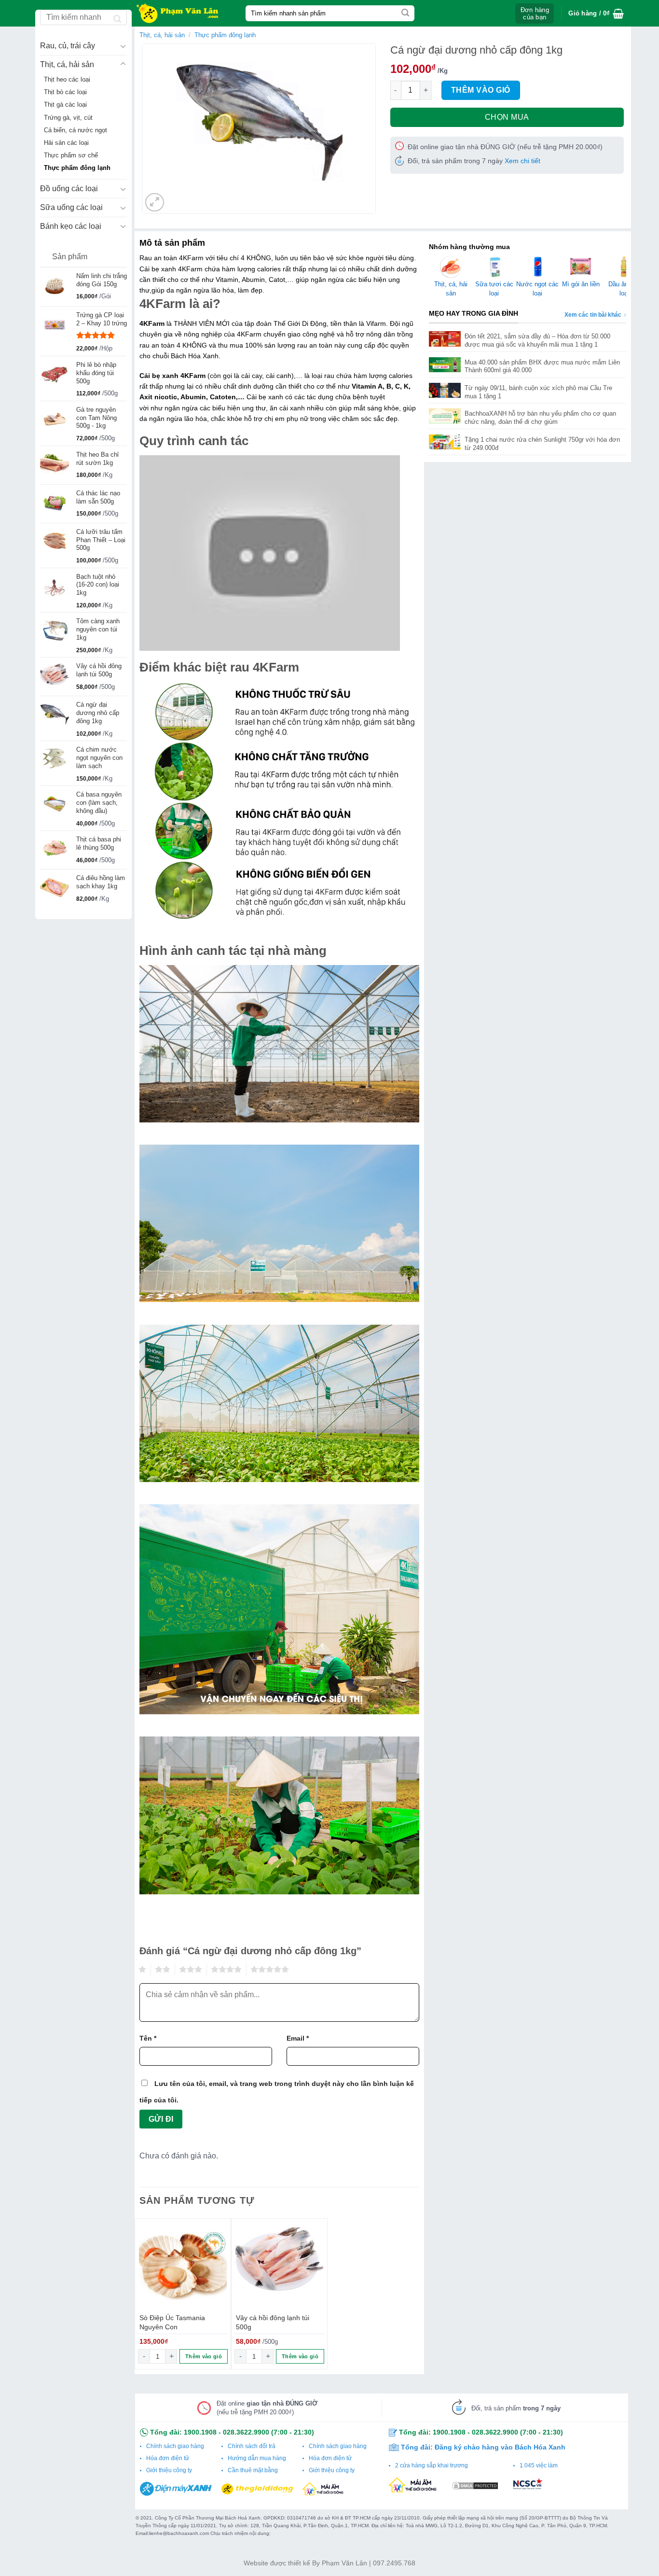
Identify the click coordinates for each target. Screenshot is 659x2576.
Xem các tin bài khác (593, 315)
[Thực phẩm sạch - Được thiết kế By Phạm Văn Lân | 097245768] (183, 13)
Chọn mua (507, 117)
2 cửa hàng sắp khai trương (432, 2465)
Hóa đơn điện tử (168, 2458)
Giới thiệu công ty (169, 2470)
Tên (148, 2038)
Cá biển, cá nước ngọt (76, 130)
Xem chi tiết (522, 161)
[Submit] (405, 14)
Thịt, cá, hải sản (67, 64)
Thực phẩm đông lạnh (77, 168)
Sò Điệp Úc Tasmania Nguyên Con (172, 2322)
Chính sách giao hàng (175, 2446)
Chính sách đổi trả (252, 2446)
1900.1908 (200, 2432)
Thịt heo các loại (67, 80)
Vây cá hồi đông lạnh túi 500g (273, 2322)
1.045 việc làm (539, 2465)
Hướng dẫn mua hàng (257, 2458)
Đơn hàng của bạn (535, 14)
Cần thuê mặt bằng (253, 2470)
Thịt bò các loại (65, 92)
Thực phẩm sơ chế (71, 155)
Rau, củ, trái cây (68, 46)
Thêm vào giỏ (481, 90)
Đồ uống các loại (69, 189)
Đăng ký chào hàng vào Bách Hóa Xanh (500, 2447)
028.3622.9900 (246, 2432)
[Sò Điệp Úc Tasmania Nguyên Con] (183, 2267)
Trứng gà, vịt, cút (68, 118)
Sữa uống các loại (71, 207)
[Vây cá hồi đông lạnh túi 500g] (279, 2267)
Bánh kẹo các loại (71, 226)
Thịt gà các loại (65, 105)
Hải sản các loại (66, 143)
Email (298, 2038)
